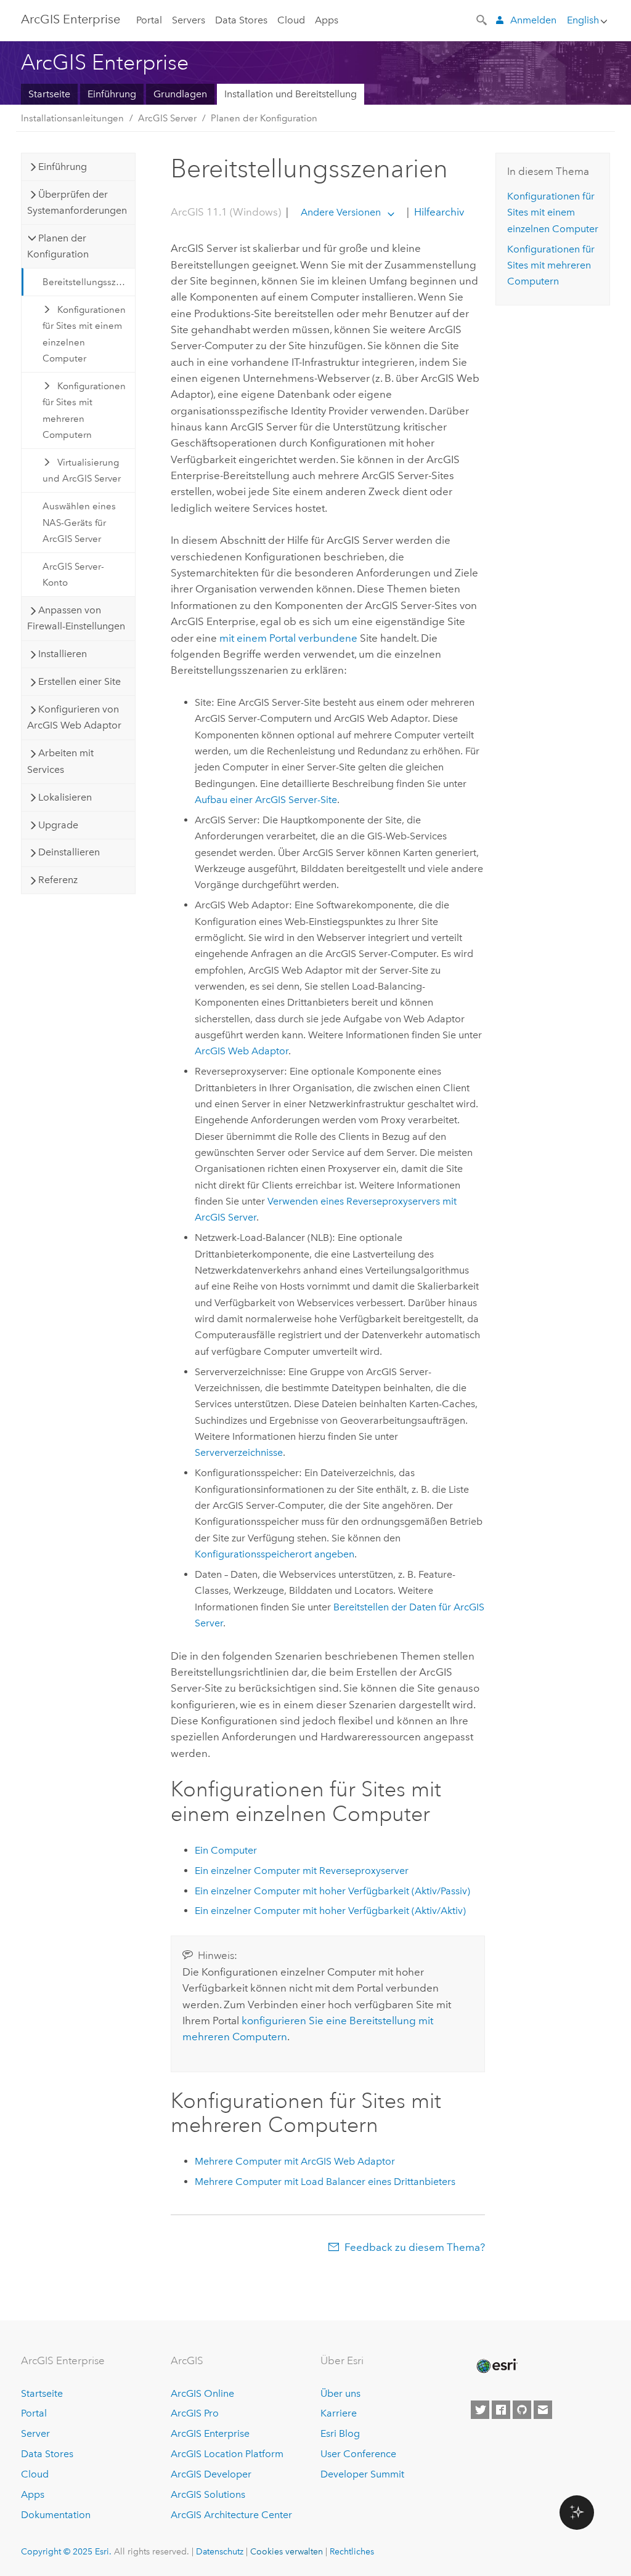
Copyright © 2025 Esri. (66, 2551)
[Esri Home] (496, 2366)
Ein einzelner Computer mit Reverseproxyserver (302, 1871)
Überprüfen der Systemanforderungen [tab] (77, 202)
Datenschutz (220, 2551)
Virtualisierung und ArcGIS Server (82, 470)
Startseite (49, 94)
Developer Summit (362, 2474)
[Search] (482, 19)
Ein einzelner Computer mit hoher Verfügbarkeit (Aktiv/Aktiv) (330, 1911)
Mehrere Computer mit (295, 2161)
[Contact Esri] (543, 2410)
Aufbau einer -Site (266, 800)
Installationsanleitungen (72, 118)
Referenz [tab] (58, 880)
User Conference (358, 2454)
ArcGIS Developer (211, 2474)
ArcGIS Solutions (208, 2494)
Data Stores (241, 20)
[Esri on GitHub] (522, 2410)
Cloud (291, 20)
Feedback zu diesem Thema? (415, 2247)
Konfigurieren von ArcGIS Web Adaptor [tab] (74, 717)
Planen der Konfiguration (264, 118)
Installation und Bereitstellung (291, 94)
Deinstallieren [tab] (69, 852)
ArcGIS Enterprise (71, 19)
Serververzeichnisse (239, 1452)
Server (35, 2433)
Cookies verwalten (287, 2551)
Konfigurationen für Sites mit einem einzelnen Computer (84, 334)
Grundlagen (180, 94)
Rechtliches (352, 2551)
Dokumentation (56, 2515)
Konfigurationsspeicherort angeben (275, 1554)
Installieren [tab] (63, 654)
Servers (189, 20)
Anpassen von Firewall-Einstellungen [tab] (76, 618)
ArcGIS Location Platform (227, 2454)
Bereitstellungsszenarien (89, 282)
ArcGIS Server (167, 118)
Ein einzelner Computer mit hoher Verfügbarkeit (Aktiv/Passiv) (332, 1891)
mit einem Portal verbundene (288, 638)
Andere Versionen (341, 212)
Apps (327, 20)
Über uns (340, 2393)
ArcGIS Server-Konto (73, 575)
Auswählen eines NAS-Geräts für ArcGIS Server (79, 523)
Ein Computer (226, 1850)
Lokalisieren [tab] (65, 797)
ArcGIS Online (202, 2393)
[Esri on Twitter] (480, 2410)
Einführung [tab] (63, 167)
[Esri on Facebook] (501, 2410)
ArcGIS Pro (195, 2413)
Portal (149, 20)
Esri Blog (340, 2433)
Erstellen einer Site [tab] (79, 681)
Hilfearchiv (438, 212)
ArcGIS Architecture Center (231, 2515)
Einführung (112, 94)
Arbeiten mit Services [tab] (60, 761)
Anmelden (533, 20)
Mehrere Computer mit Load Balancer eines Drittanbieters (325, 2182)
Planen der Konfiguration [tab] (58, 246)
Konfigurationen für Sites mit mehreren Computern (84, 410)
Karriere (339, 2413)
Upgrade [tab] (58, 825)
